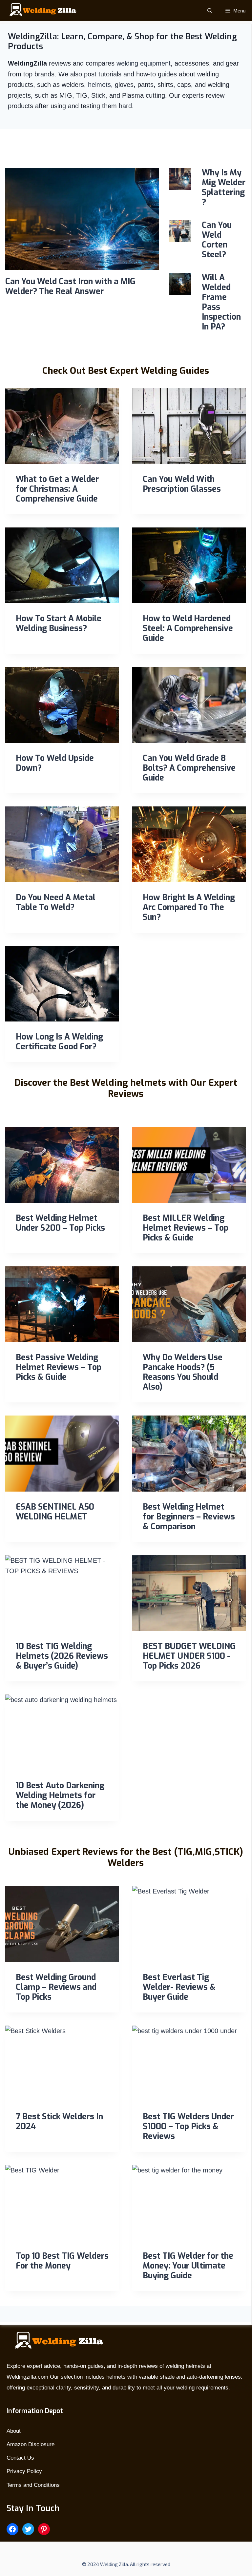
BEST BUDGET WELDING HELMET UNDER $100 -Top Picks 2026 (189, 1656)
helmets (99, 85)
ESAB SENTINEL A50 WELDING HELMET (55, 1512)
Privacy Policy (24, 2471)
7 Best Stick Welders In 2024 (59, 2121)
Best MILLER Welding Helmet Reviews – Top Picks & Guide (186, 1228)
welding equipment (144, 63)
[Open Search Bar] (210, 11)
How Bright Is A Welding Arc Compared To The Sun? (189, 907)
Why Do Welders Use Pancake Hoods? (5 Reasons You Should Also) (183, 1372)
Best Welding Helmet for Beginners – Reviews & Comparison (189, 1517)
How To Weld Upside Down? (55, 763)
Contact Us (20, 2458)
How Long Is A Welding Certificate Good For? (59, 1042)
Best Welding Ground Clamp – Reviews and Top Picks (56, 1987)
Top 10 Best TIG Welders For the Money (62, 2261)
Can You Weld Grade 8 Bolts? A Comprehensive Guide (189, 768)
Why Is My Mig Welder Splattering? (224, 187)
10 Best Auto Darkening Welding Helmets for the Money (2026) (60, 1795)
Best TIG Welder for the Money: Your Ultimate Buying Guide (188, 2266)
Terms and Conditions (33, 2485)
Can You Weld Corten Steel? (217, 240)
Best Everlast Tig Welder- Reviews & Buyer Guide (179, 1987)
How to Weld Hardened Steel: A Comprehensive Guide (188, 628)
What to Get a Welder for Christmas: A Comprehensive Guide (57, 489)
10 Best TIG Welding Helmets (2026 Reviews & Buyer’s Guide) (62, 1656)
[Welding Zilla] (41, 11)
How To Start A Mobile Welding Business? (59, 623)
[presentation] (82, 219)
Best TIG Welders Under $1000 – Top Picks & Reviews (188, 2126)
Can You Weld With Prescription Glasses (182, 484)
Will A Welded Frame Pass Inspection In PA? (221, 302)
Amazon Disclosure (31, 2444)
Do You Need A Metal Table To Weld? (56, 902)
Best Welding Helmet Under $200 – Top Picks (60, 1223)
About (14, 2431)
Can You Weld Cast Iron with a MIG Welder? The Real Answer (70, 286)
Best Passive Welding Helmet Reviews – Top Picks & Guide (59, 1367)
